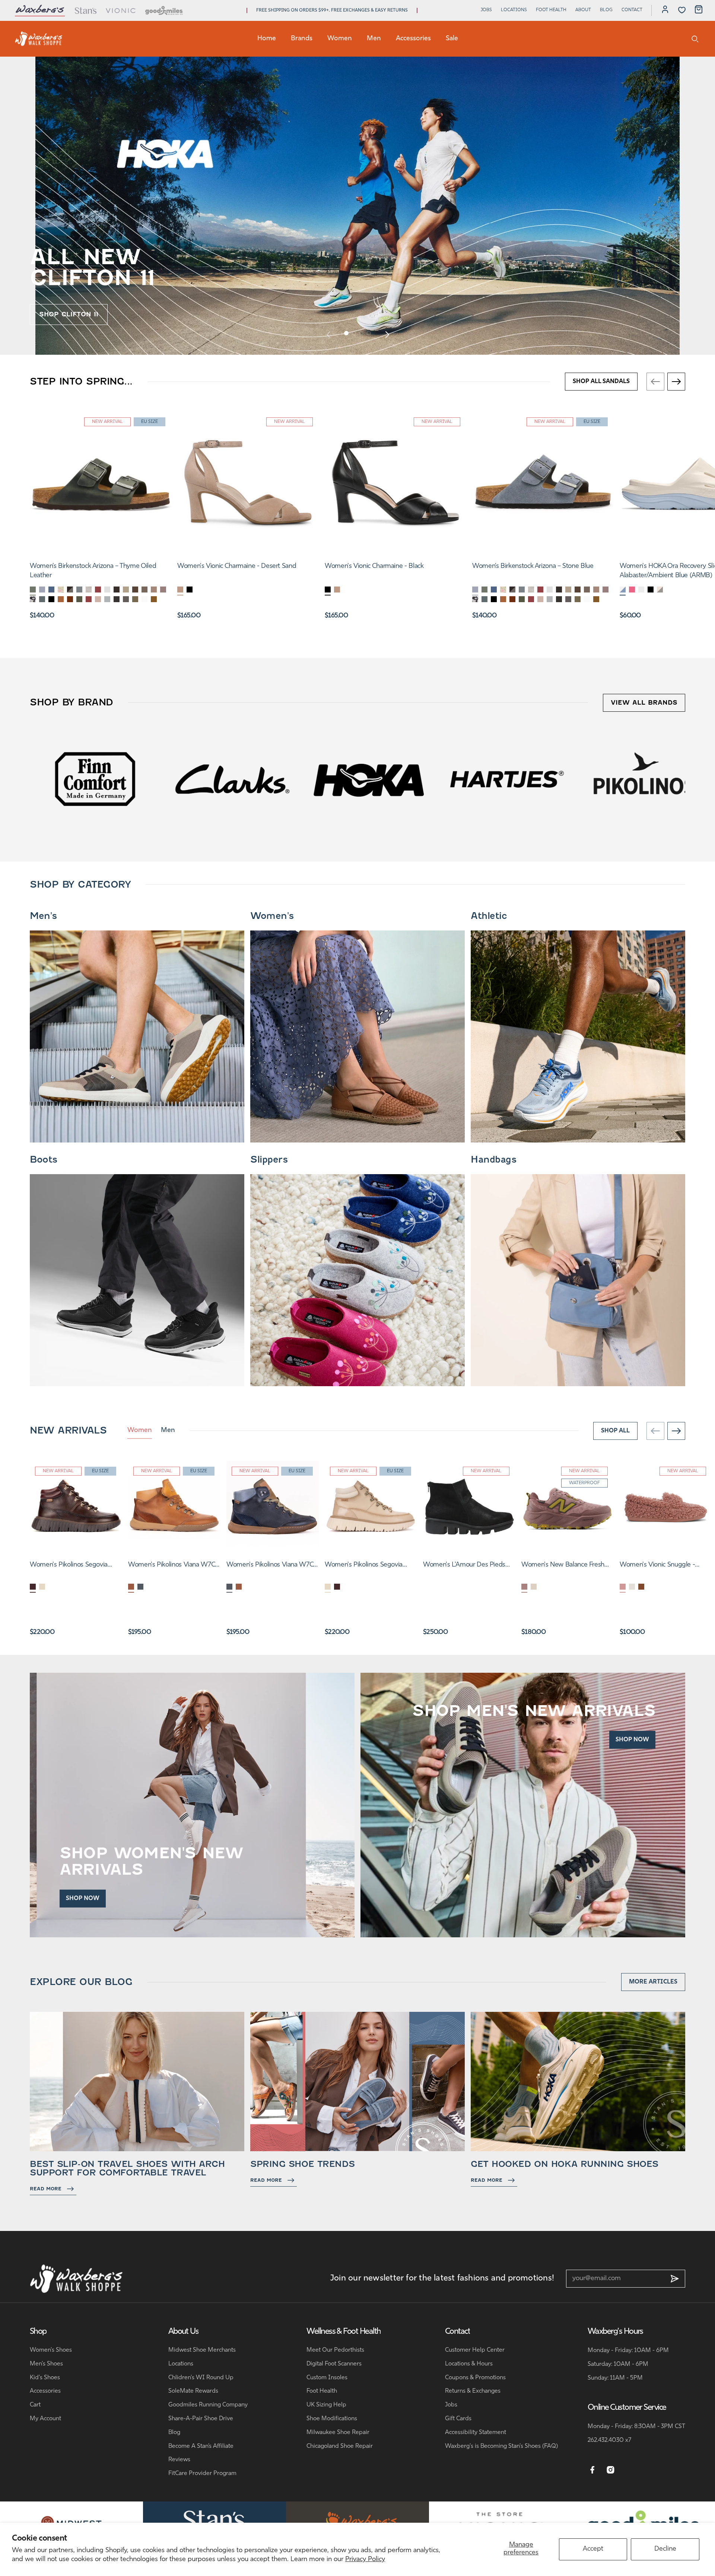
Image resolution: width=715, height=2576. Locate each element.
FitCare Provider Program (202, 2474)
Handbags (493, 1160)
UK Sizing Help (326, 2405)
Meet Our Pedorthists (335, 2350)
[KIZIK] (369, 779)
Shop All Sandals (601, 382)
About (583, 10)
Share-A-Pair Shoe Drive (201, 2419)
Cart (35, 2405)
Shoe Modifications (332, 2419)
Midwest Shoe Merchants (202, 2350)
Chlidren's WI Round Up (201, 2378)
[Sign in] (665, 10)
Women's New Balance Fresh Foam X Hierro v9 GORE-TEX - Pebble (564, 1566)
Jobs (486, 10)
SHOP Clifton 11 (69, 314)
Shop (38, 2332)
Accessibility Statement (476, 2433)
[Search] (695, 39)
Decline (665, 2549)
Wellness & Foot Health (344, 2332)
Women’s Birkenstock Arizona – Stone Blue (533, 566)
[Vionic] (121, 10)
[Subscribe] (675, 2279)
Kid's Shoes (45, 2378)
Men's (43, 916)
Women (340, 39)
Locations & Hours (469, 2364)
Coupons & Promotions (475, 2378)
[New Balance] (506, 779)
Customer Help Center (475, 2350)
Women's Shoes (51, 2350)
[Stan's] (85, 10)
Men (374, 39)
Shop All (615, 1431)
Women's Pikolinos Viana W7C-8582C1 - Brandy (173, 1566)
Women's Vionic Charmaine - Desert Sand (237, 566)
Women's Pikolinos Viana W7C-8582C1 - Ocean (271, 1566)
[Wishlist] (682, 10)
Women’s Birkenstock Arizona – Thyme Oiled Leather (93, 571)
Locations (514, 10)
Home (267, 39)
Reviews (179, 2460)
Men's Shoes (46, 2364)
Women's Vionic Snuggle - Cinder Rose (657, 1566)
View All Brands (644, 703)
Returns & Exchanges (473, 2391)
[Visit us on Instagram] (611, 2470)
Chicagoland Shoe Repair (340, 2446)
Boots (44, 1160)
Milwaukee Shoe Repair (338, 2433)
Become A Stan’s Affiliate (201, 2446)
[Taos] (643, 779)
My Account (45, 2419)
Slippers (269, 1160)
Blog (606, 10)
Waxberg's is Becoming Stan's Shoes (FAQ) (501, 2446)
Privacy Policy (365, 2560)
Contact (632, 10)
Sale (452, 39)
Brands (302, 39)
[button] (346, 333)
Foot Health (551, 10)
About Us (184, 2332)
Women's (272, 916)
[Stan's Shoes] (39, 39)
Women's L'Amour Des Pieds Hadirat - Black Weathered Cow (468, 1566)
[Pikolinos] (232, 779)
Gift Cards (458, 2419)
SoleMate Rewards (193, 2391)
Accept (593, 2549)
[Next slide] (387, 334)
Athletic (489, 916)
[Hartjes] (95, 779)
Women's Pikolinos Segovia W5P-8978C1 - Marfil (364, 1566)
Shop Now (83, 1899)
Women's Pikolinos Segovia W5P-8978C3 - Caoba (69, 1566)
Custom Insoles (327, 2378)
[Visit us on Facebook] (592, 2470)
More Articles (653, 1982)
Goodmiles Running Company (208, 2405)
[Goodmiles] (164, 10)
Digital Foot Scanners (334, 2364)
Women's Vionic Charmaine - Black (374, 566)
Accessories (413, 39)
